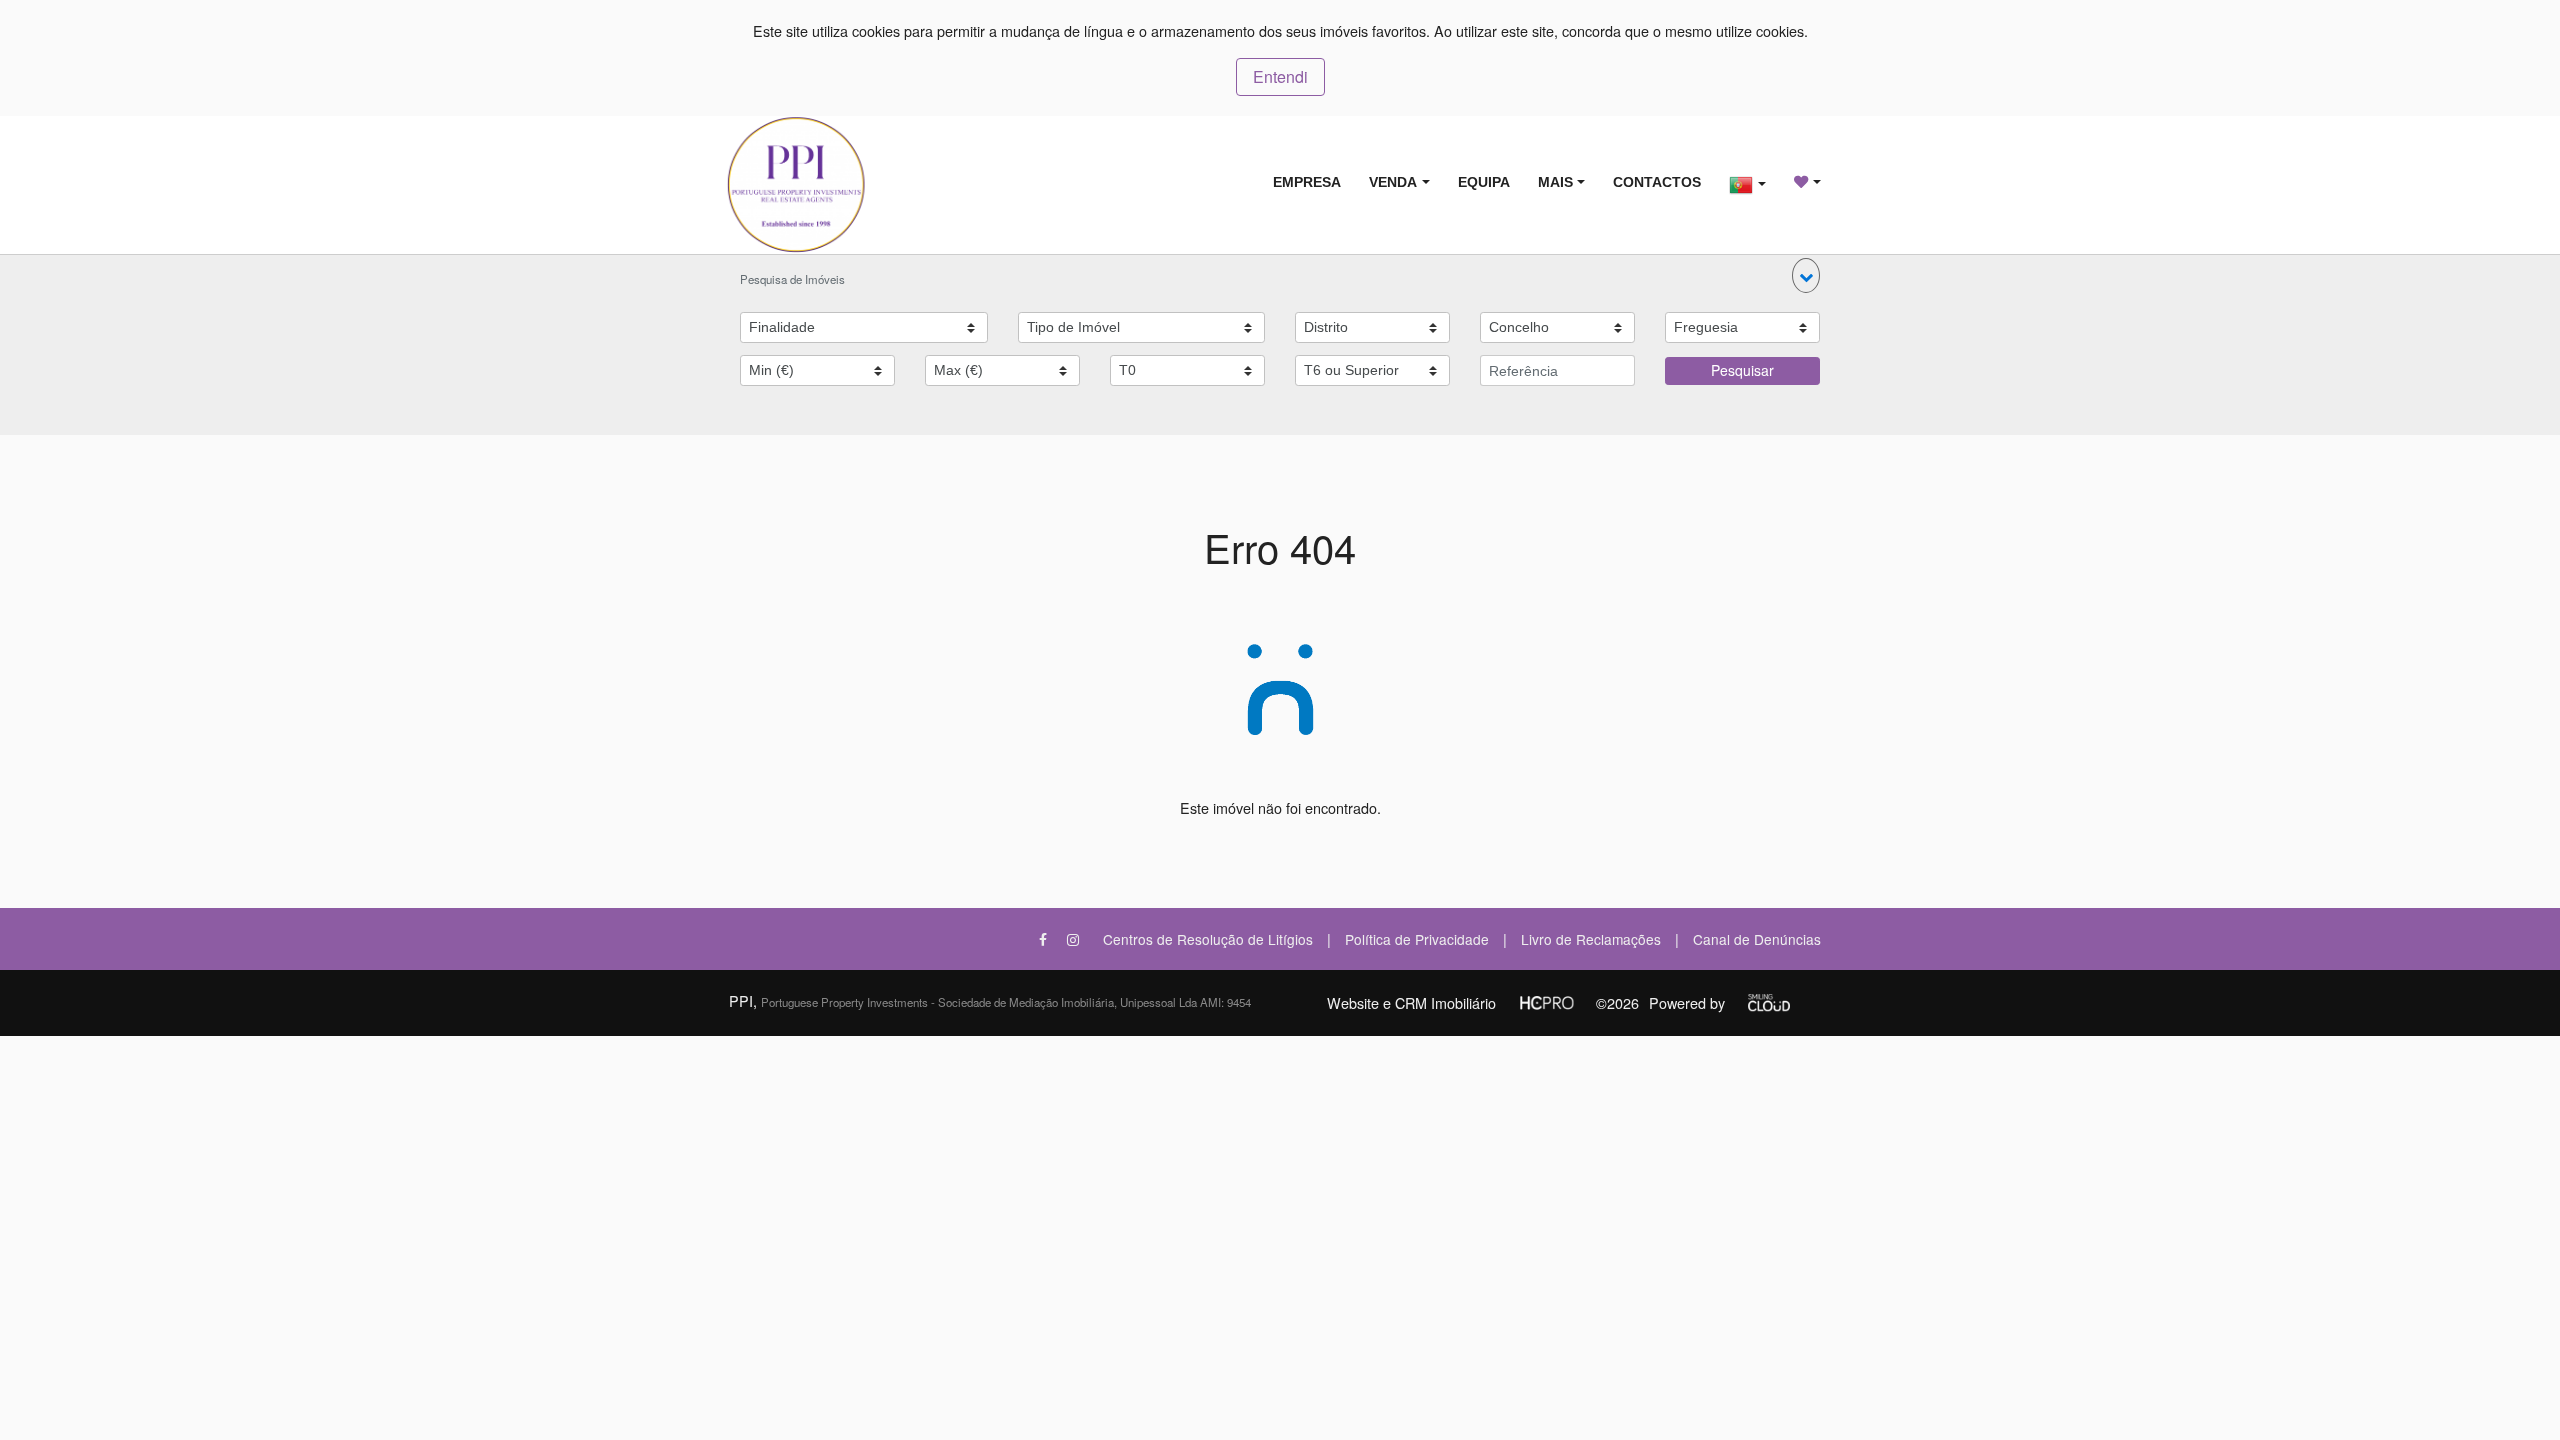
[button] (1806, 275)
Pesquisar (1742, 370)
